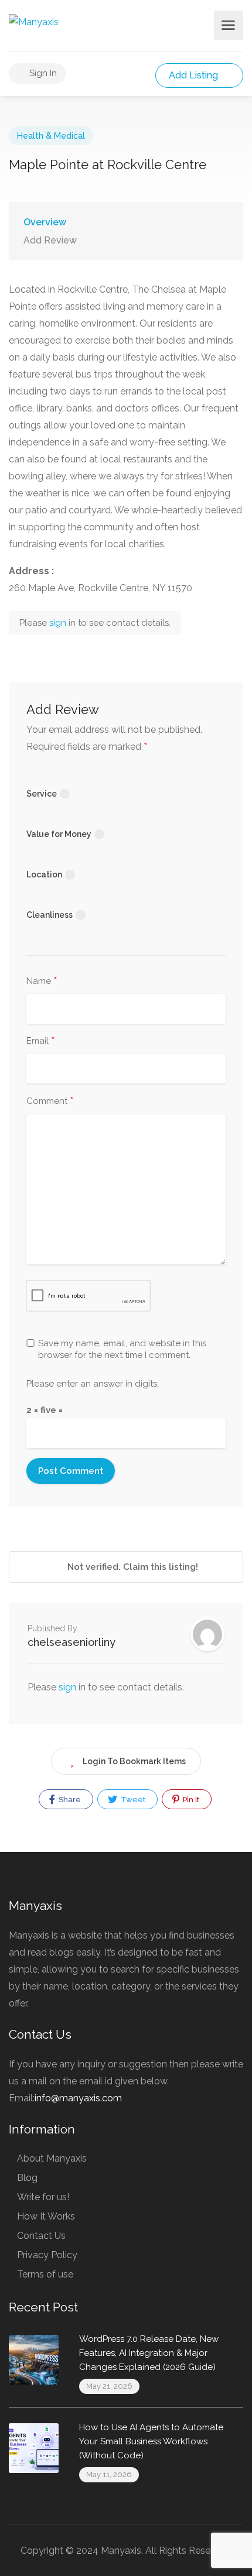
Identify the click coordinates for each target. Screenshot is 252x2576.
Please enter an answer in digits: (93, 1384)
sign (59, 623)
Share (69, 1800)
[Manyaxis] (34, 21)
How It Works (46, 2216)
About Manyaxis (52, 2158)
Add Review (50, 240)
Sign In (42, 73)
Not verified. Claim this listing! (132, 1567)
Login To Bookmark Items (134, 1761)
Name (42, 982)
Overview (45, 222)
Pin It (190, 1800)
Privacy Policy (47, 2255)
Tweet (132, 1800)
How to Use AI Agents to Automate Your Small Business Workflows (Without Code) (151, 2441)
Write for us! (43, 2197)
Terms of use (45, 2274)
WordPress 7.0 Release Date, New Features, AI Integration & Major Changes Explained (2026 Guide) (149, 2353)
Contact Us (41, 2236)
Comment (50, 1102)
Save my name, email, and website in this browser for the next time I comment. (122, 1349)
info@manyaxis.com (78, 2098)
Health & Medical (51, 136)
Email (41, 1041)
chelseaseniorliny (71, 1642)
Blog (27, 2178)
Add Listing (195, 75)
